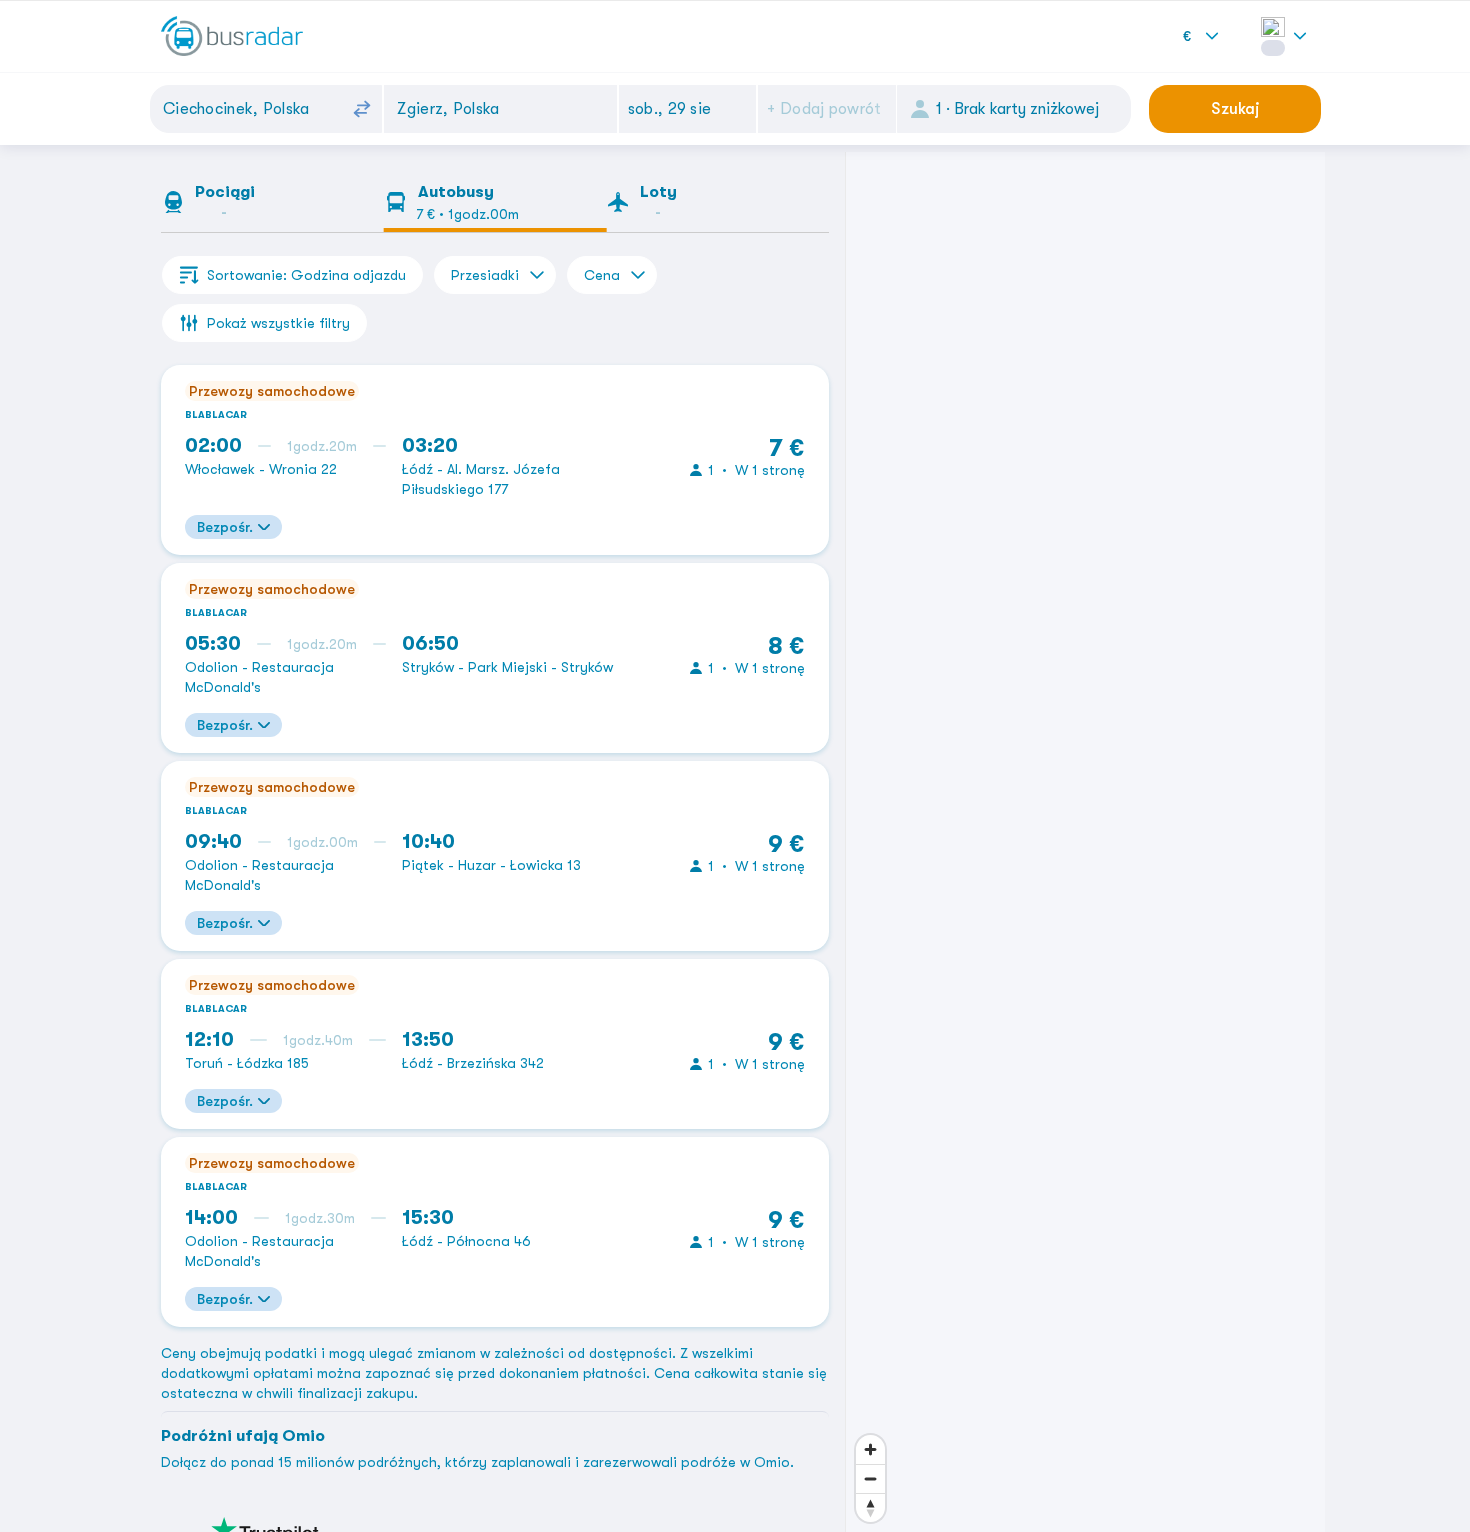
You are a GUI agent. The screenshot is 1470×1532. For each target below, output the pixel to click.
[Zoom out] (870, 1458)
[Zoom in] (870, 1429)
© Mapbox (880, 1522)
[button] (688, 109)
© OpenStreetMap (962, 1522)
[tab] (272, 206)
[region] (1085, 842)
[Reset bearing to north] (870, 1487)
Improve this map (1073, 1522)
